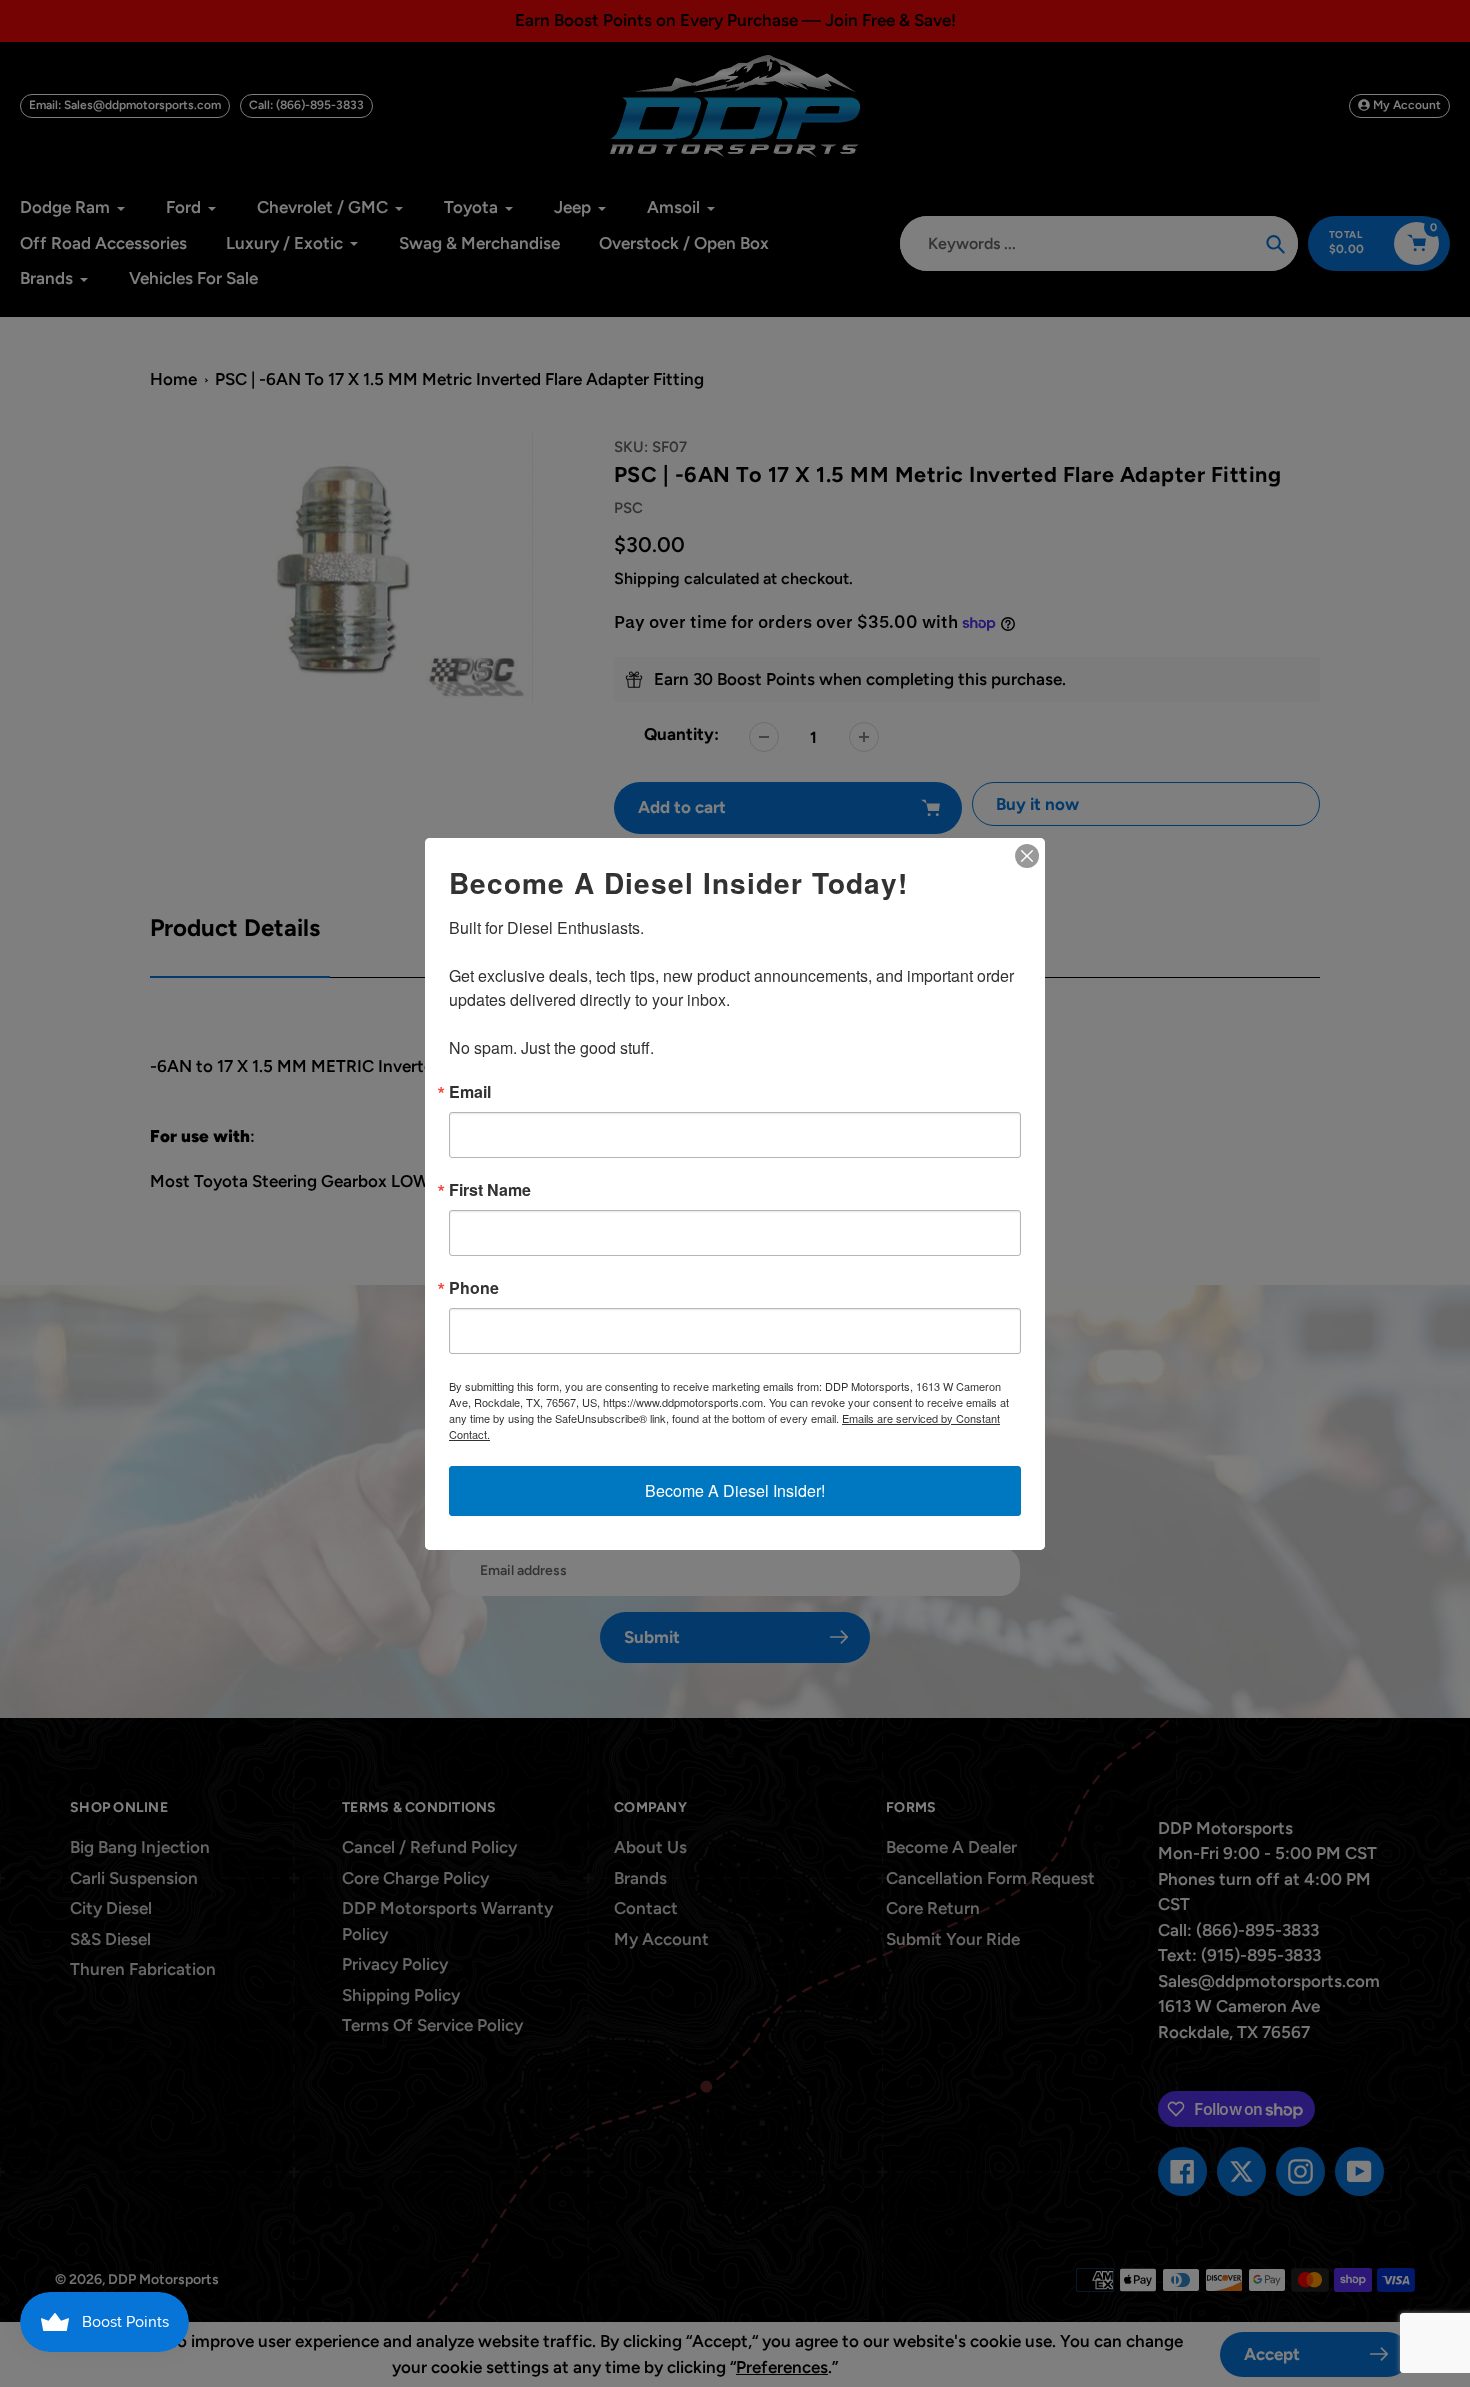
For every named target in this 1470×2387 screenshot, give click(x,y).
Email (470, 1092)
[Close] (1027, 856)
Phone (474, 1288)
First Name (490, 1190)
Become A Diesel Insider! (735, 1490)
